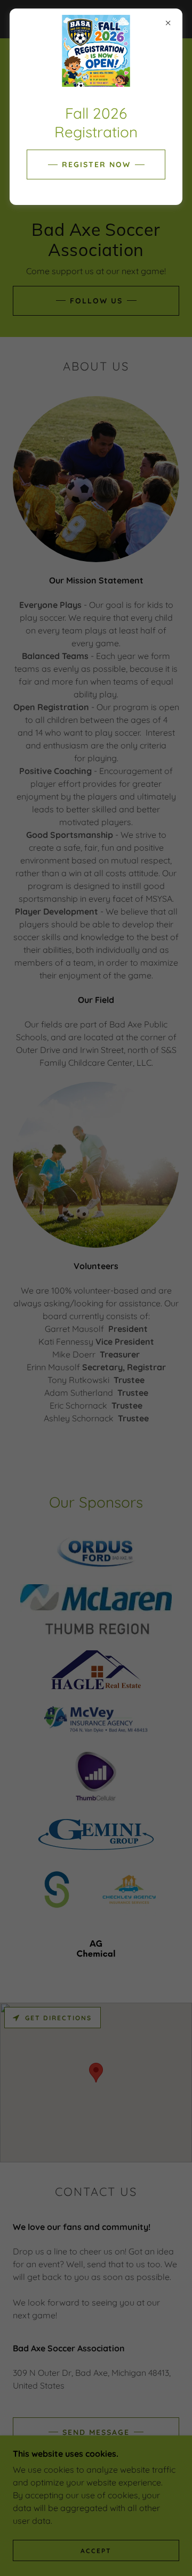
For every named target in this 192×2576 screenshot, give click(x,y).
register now (96, 164)
